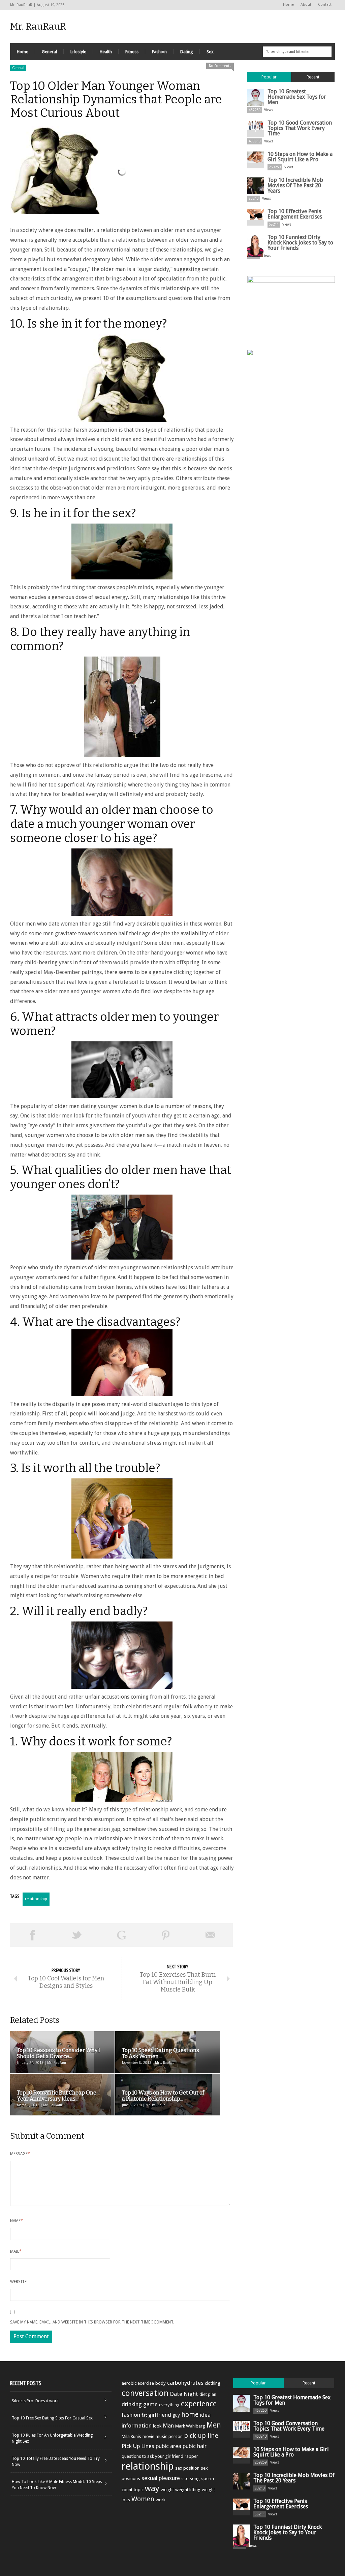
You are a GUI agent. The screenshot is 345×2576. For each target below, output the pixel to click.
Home (288, 5)
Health (106, 52)
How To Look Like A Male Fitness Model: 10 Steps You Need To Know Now (57, 2485)
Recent (313, 77)
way (152, 2488)
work (161, 2500)
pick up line (201, 2436)
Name (17, 2221)
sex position (187, 2468)
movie (148, 2436)
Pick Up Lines (138, 2446)
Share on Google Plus (121, 1935)
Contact (325, 5)
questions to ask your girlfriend (152, 2456)
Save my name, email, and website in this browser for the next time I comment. (92, 2322)
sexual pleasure (161, 2478)
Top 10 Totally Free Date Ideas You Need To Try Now (56, 2462)
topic (139, 2490)
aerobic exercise (138, 2383)
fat (144, 2415)
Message (20, 2154)
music (161, 2436)
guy (176, 2415)
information (137, 2426)
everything (169, 2405)
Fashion (159, 52)
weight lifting (188, 2490)
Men (214, 2425)
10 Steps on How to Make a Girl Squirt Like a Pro (300, 157)
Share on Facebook (32, 1935)
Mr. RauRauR (38, 26)
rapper (191, 2456)
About (306, 5)
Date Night (184, 2394)
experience (199, 2404)
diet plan (208, 2394)
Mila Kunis (131, 2436)
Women (143, 2499)
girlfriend (160, 2415)
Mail (16, 2251)
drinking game (140, 2404)
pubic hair (195, 2446)
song (195, 2479)
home (190, 2415)
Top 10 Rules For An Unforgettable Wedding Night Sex (52, 2438)
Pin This (166, 1935)
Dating (187, 52)
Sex (210, 52)
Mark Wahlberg (190, 2426)
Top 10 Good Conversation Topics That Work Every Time (300, 128)
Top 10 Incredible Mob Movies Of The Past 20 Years (295, 185)
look (157, 2426)
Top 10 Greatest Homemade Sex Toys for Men (297, 97)
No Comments (220, 66)
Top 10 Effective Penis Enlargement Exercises (295, 214)
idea (205, 2415)
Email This (211, 1935)
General (49, 52)
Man (168, 2426)
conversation (145, 2393)
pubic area (168, 2446)
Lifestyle (78, 52)
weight (167, 2490)
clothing (213, 2383)
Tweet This (77, 1935)
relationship (36, 1899)
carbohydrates (185, 2383)
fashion (131, 2415)
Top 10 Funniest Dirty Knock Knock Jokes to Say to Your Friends (300, 243)
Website (18, 2282)
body (161, 2383)
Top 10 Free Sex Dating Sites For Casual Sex (52, 2418)
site (185, 2479)
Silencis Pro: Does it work (35, 2401)
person (176, 2436)
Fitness (132, 52)
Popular (269, 77)
